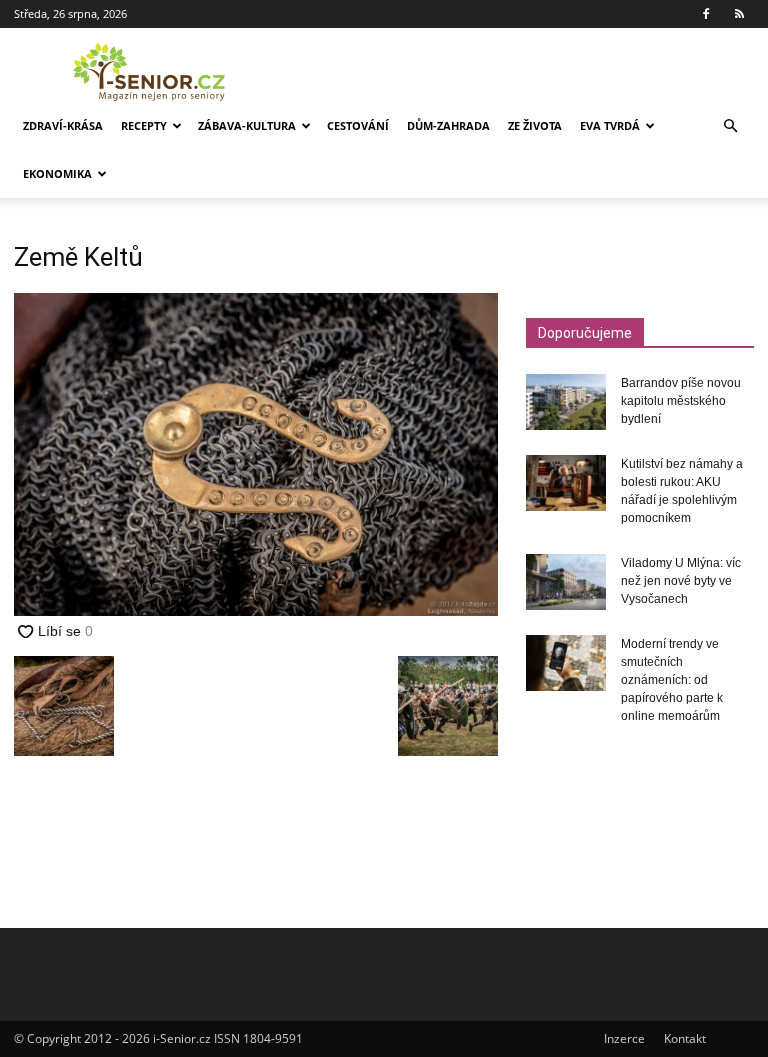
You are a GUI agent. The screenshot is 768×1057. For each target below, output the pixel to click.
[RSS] (739, 14)
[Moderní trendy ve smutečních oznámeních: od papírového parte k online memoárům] (566, 663)
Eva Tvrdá (610, 125)
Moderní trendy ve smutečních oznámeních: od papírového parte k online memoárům (672, 680)
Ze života (535, 125)
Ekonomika (57, 173)
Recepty (144, 125)
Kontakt (685, 1038)
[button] (730, 126)
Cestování (358, 125)
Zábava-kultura (247, 125)
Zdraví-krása (63, 125)
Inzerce (624, 1038)
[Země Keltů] (256, 610)
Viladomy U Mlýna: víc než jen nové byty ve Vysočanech (681, 581)
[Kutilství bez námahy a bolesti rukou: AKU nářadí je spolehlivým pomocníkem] (566, 483)
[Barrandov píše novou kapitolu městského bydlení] (566, 402)
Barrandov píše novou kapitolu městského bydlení (681, 401)
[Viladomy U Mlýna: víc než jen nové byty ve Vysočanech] (566, 582)
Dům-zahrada (448, 125)
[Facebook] (706, 14)
